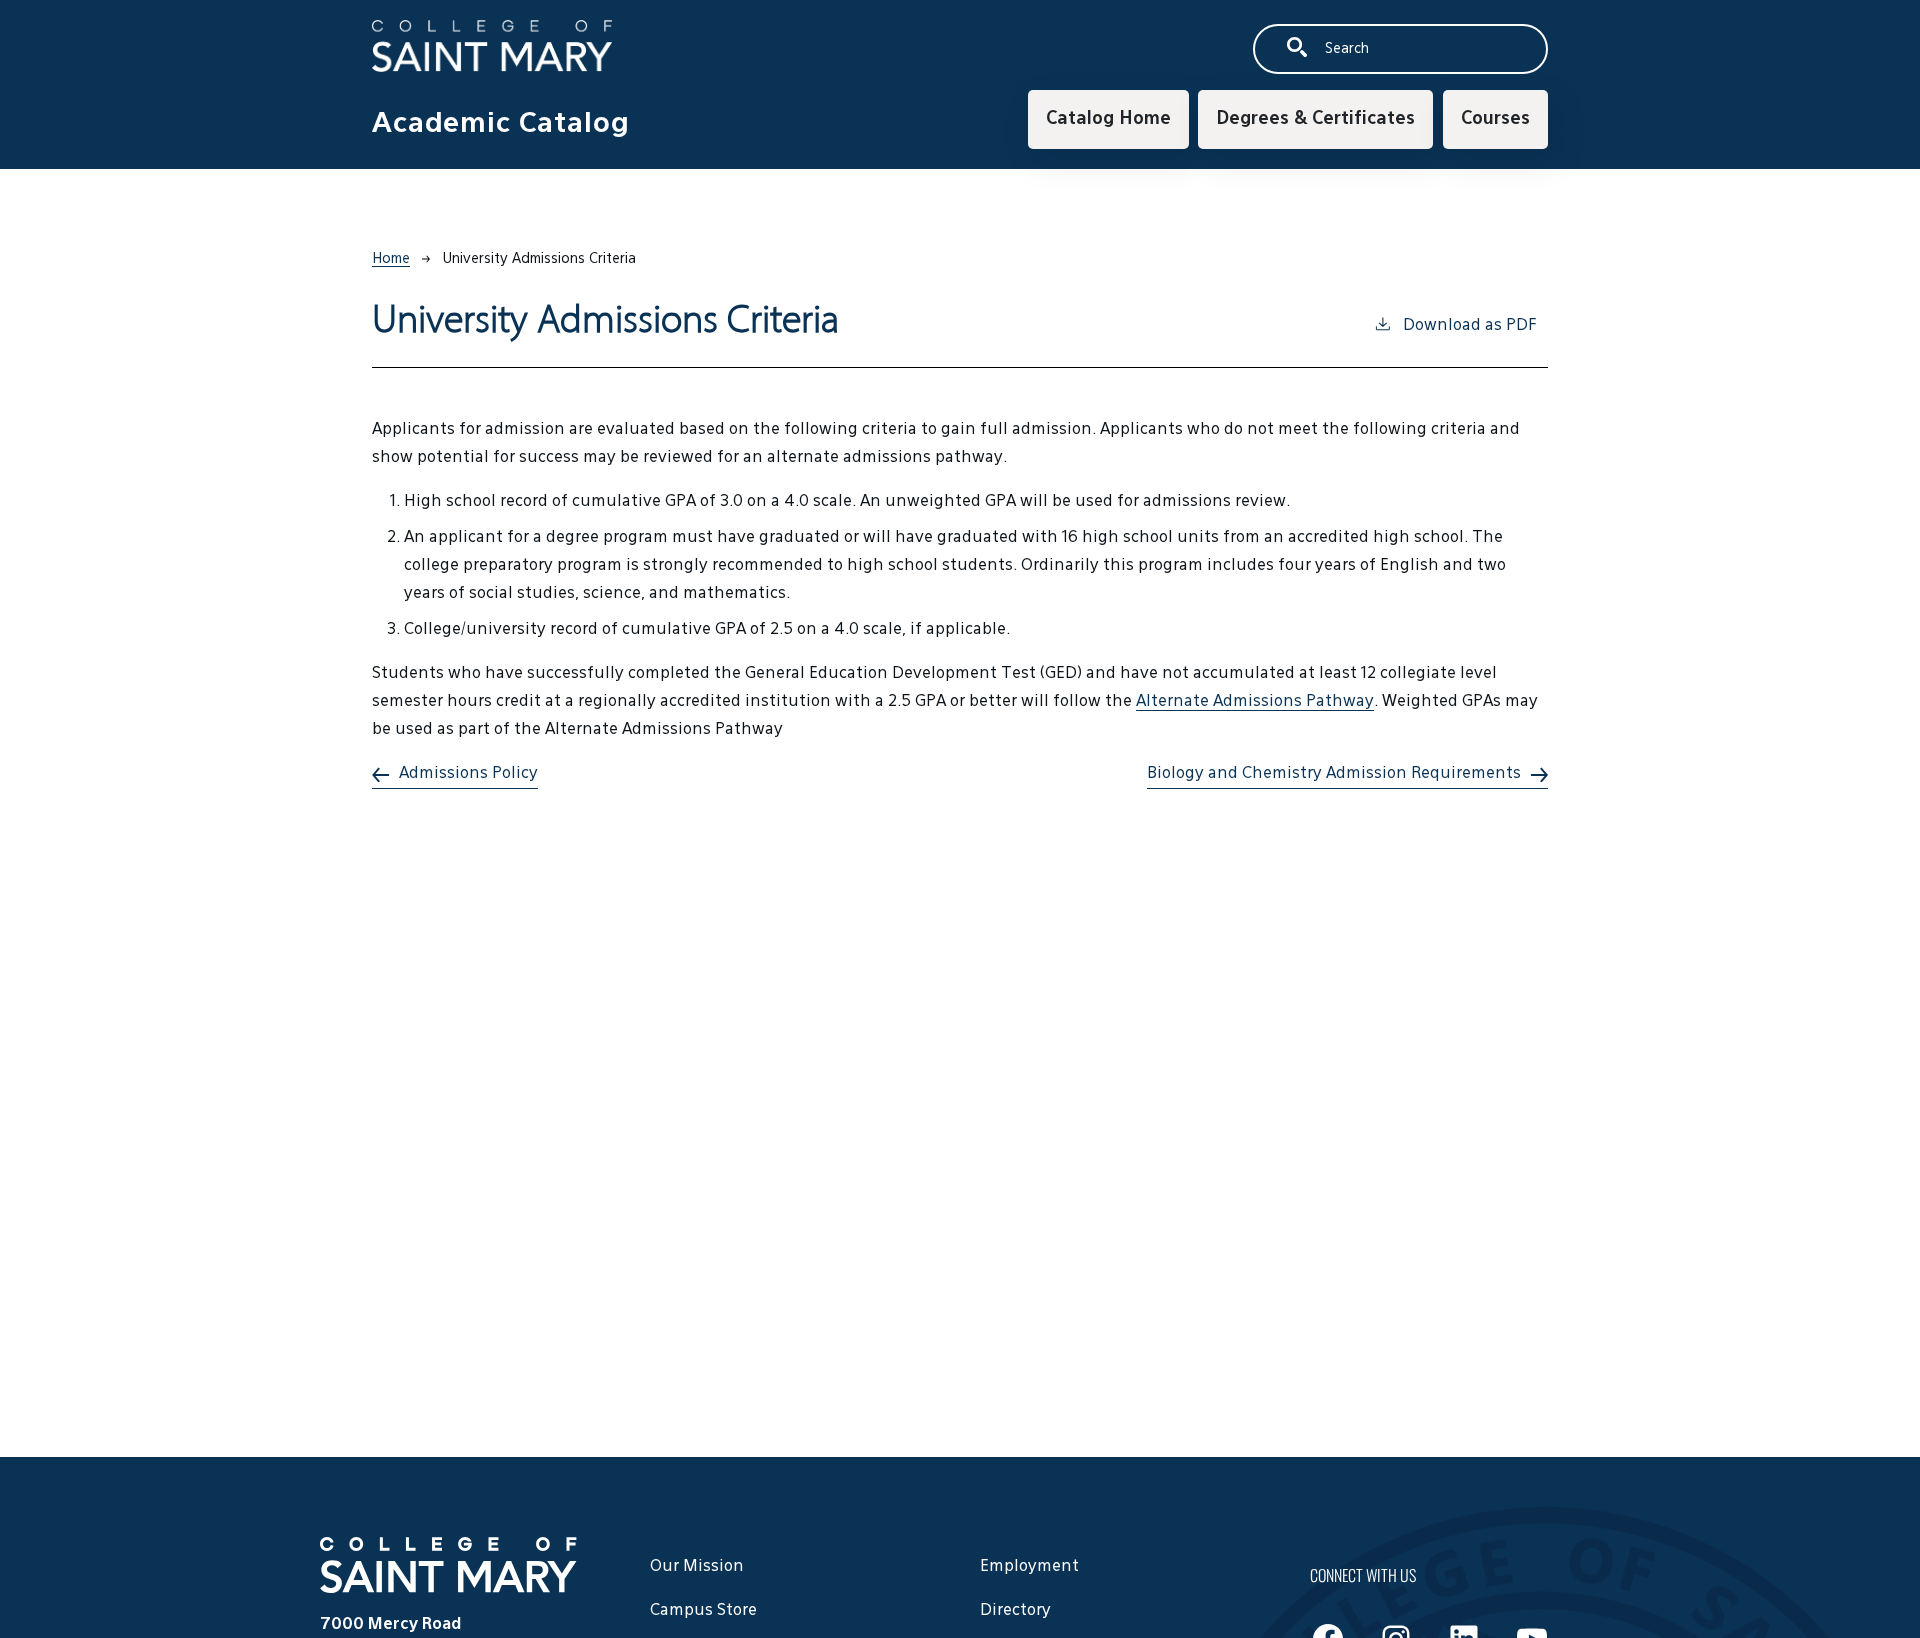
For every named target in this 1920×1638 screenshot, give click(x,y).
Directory (1015, 1611)
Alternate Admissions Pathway (1255, 702)
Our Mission (697, 1567)
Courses (1495, 119)
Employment (1029, 1567)
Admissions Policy (468, 774)
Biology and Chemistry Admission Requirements (1334, 774)
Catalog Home (1108, 119)
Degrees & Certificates (1315, 119)
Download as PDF (1469, 326)
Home (391, 259)
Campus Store (703, 1611)
